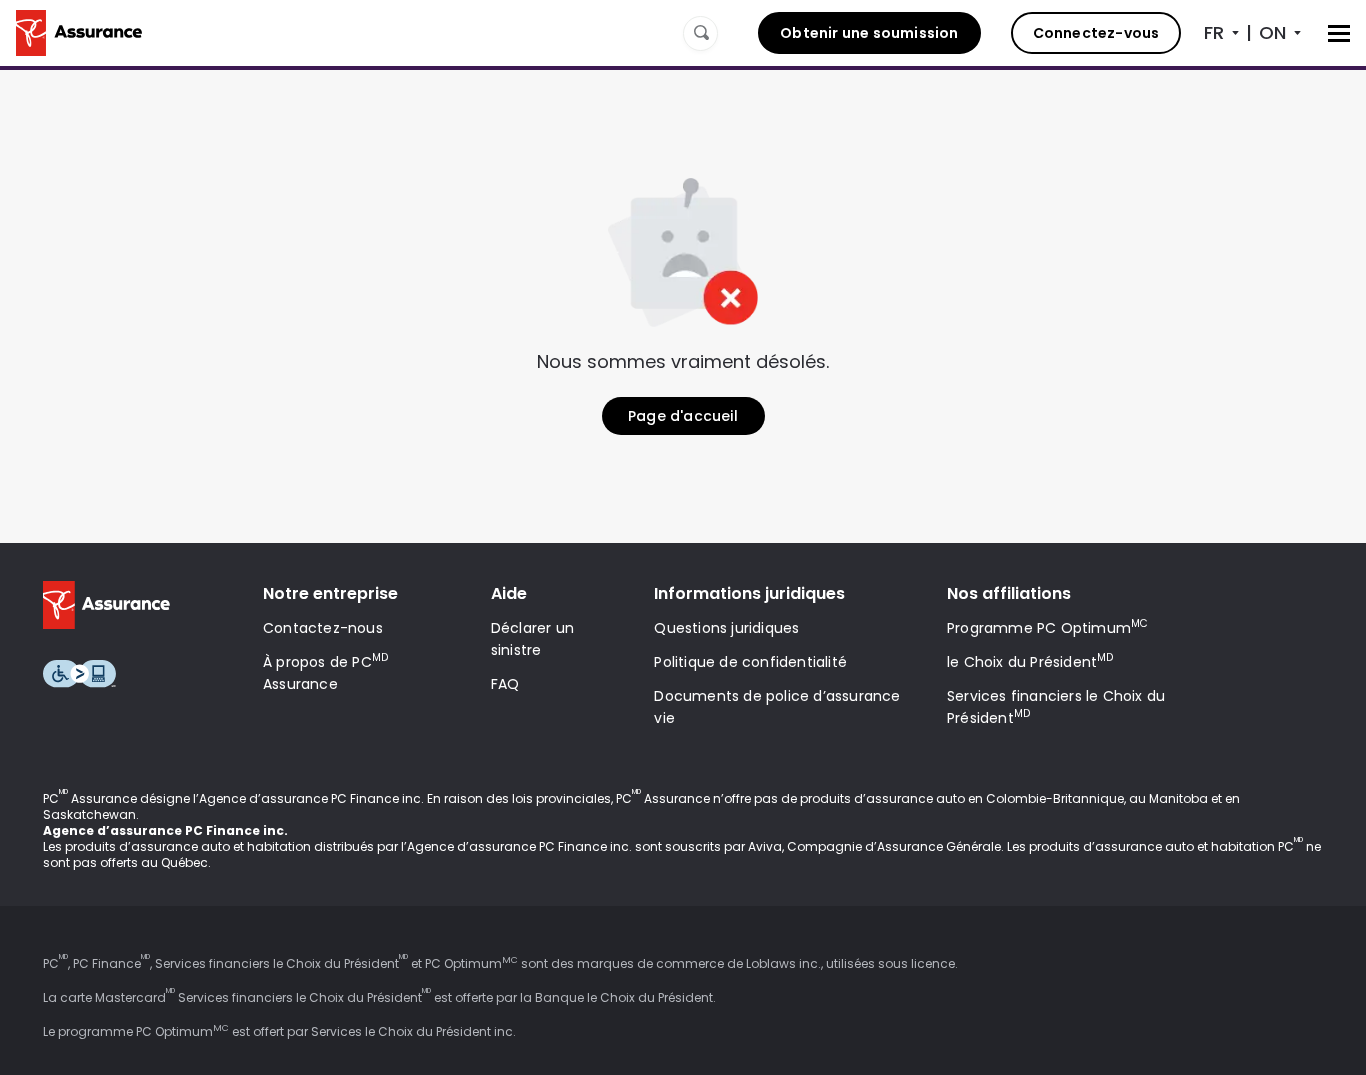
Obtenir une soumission (869, 33)
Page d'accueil (683, 416)
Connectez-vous (1096, 33)
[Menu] (1339, 33)
